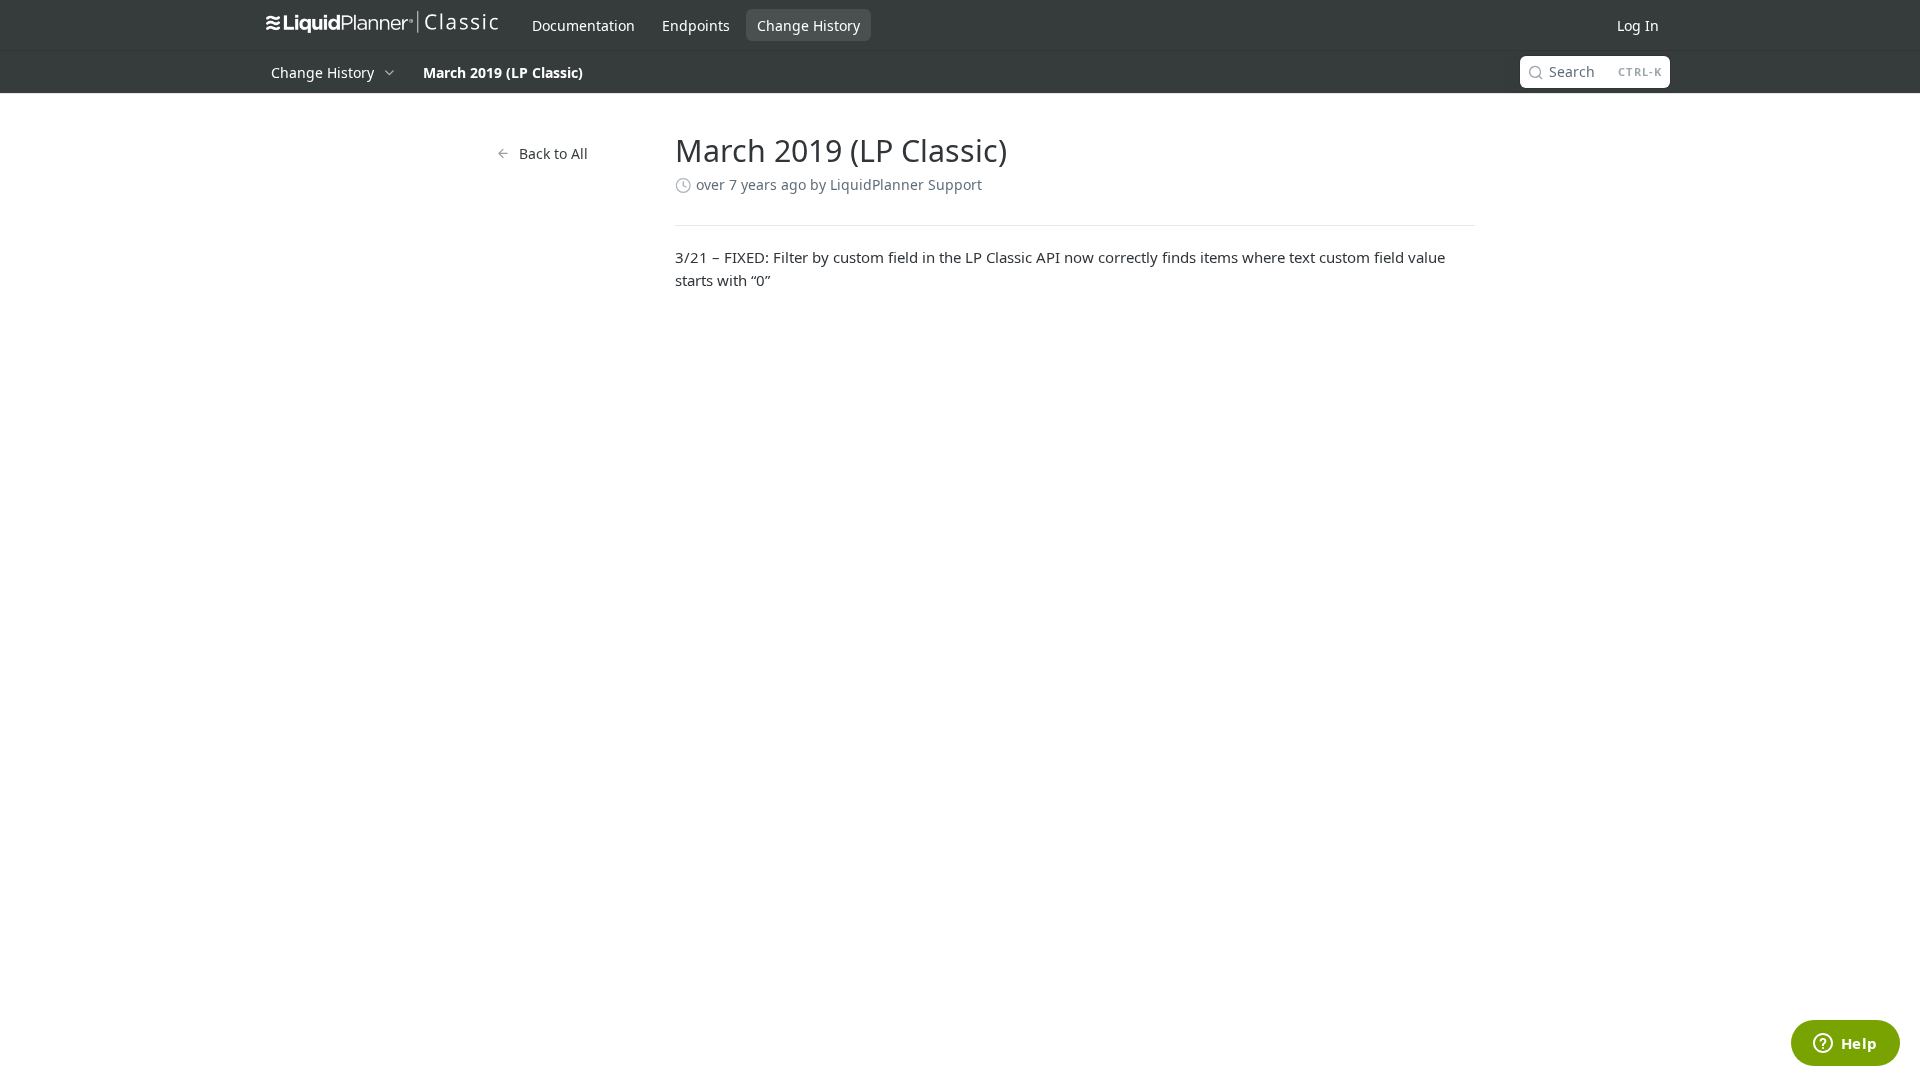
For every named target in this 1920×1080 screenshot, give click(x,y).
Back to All (553, 153)
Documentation (583, 25)
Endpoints (696, 25)
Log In (1638, 25)
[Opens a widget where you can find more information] (1845, 1045)
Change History (808, 25)
